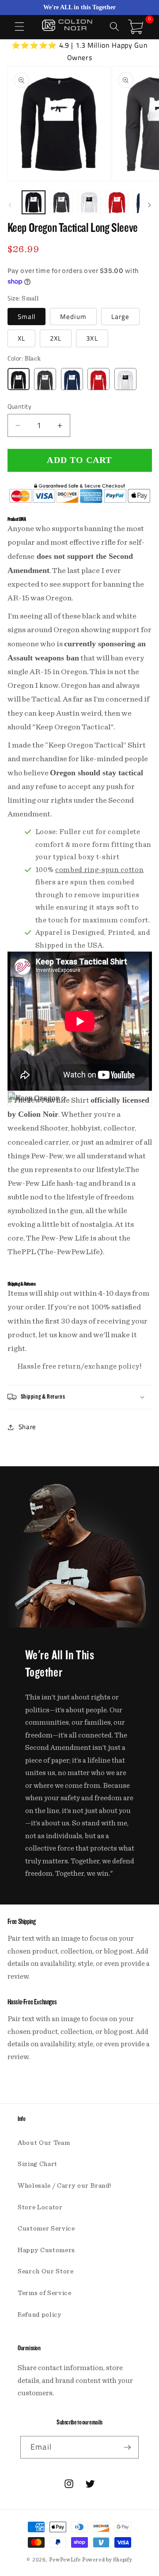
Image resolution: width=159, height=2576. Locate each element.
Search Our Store (46, 2271)
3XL (92, 338)
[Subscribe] (127, 2447)
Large (121, 317)
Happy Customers (46, 2250)
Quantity (20, 407)
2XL (56, 338)
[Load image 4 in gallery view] (117, 202)
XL (21, 338)
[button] (19, 27)
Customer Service (46, 2229)
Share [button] (27, 1427)
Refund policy (40, 2315)
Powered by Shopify (107, 2560)
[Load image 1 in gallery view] (34, 202)
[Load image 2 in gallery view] (61, 202)
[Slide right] (149, 205)
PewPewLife (65, 2560)
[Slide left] (10, 205)
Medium (73, 317)
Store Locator (40, 2207)
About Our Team (44, 2143)
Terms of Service (45, 2293)
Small (27, 317)
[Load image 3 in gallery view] (89, 202)
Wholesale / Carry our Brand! (64, 2186)
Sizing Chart (38, 2164)
